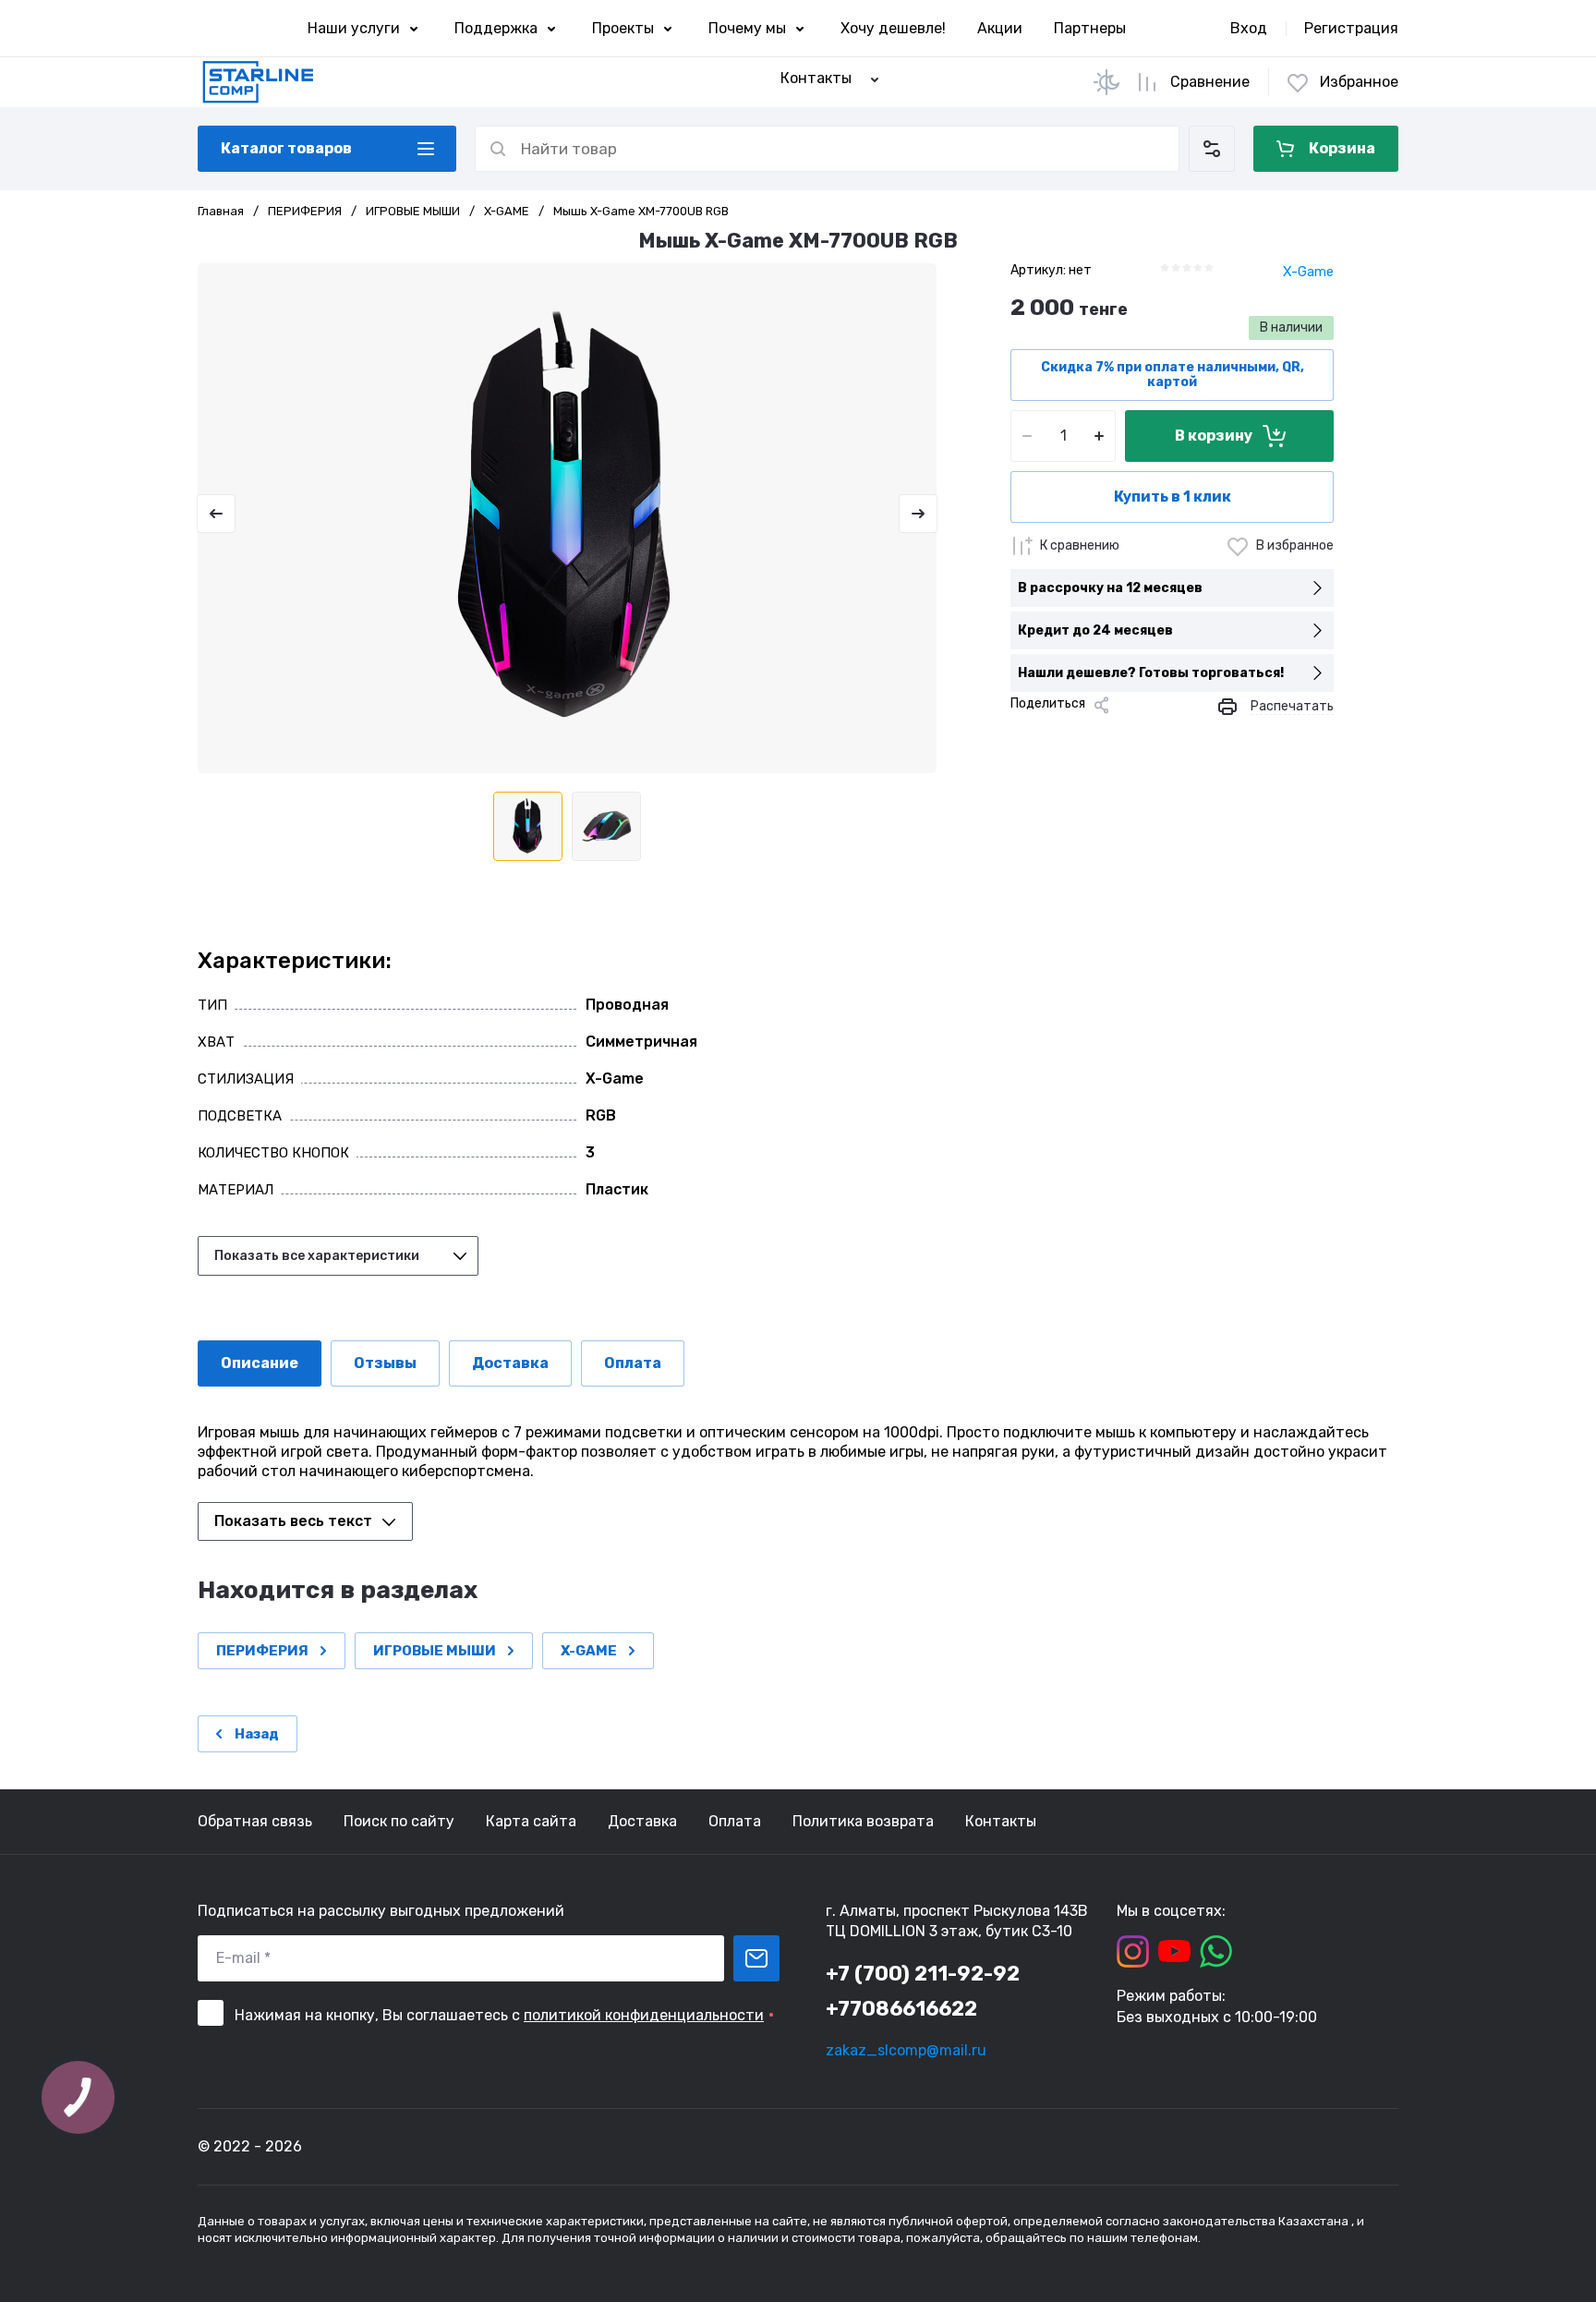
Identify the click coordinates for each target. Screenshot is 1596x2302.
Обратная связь (255, 1821)
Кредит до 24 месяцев (1095, 630)
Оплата (735, 1821)
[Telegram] (1112, 736)
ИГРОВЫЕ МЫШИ (413, 211)
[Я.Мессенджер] (1023, 736)
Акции (1000, 28)
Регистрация (1351, 28)
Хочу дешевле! (893, 28)
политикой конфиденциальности (644, 2015)
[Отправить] (756, 1958)
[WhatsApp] (1171, 736)
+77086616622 (901, 2009)
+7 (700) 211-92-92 (923, 1974)
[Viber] (1142, 736)
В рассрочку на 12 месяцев (1110, 588)
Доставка (642, 1821)
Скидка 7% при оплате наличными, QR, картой (1173, 375)
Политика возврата (863, 1821)
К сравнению (1080, 545)
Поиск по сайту (399, 1821)
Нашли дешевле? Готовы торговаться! (1151, 673)
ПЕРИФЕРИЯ (305, 211)
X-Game (1308, 272)
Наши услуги (354, 28)
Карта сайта (531, 1821)
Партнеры (1090, 28)
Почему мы (747, 28)
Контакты (1001, 1821)
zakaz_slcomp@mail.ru (906, 2050)
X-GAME (507, 211)
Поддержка (496, 28)
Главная (221, 211)
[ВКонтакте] (1053, 736)
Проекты (623, 28)
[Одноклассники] (1082, 736)
